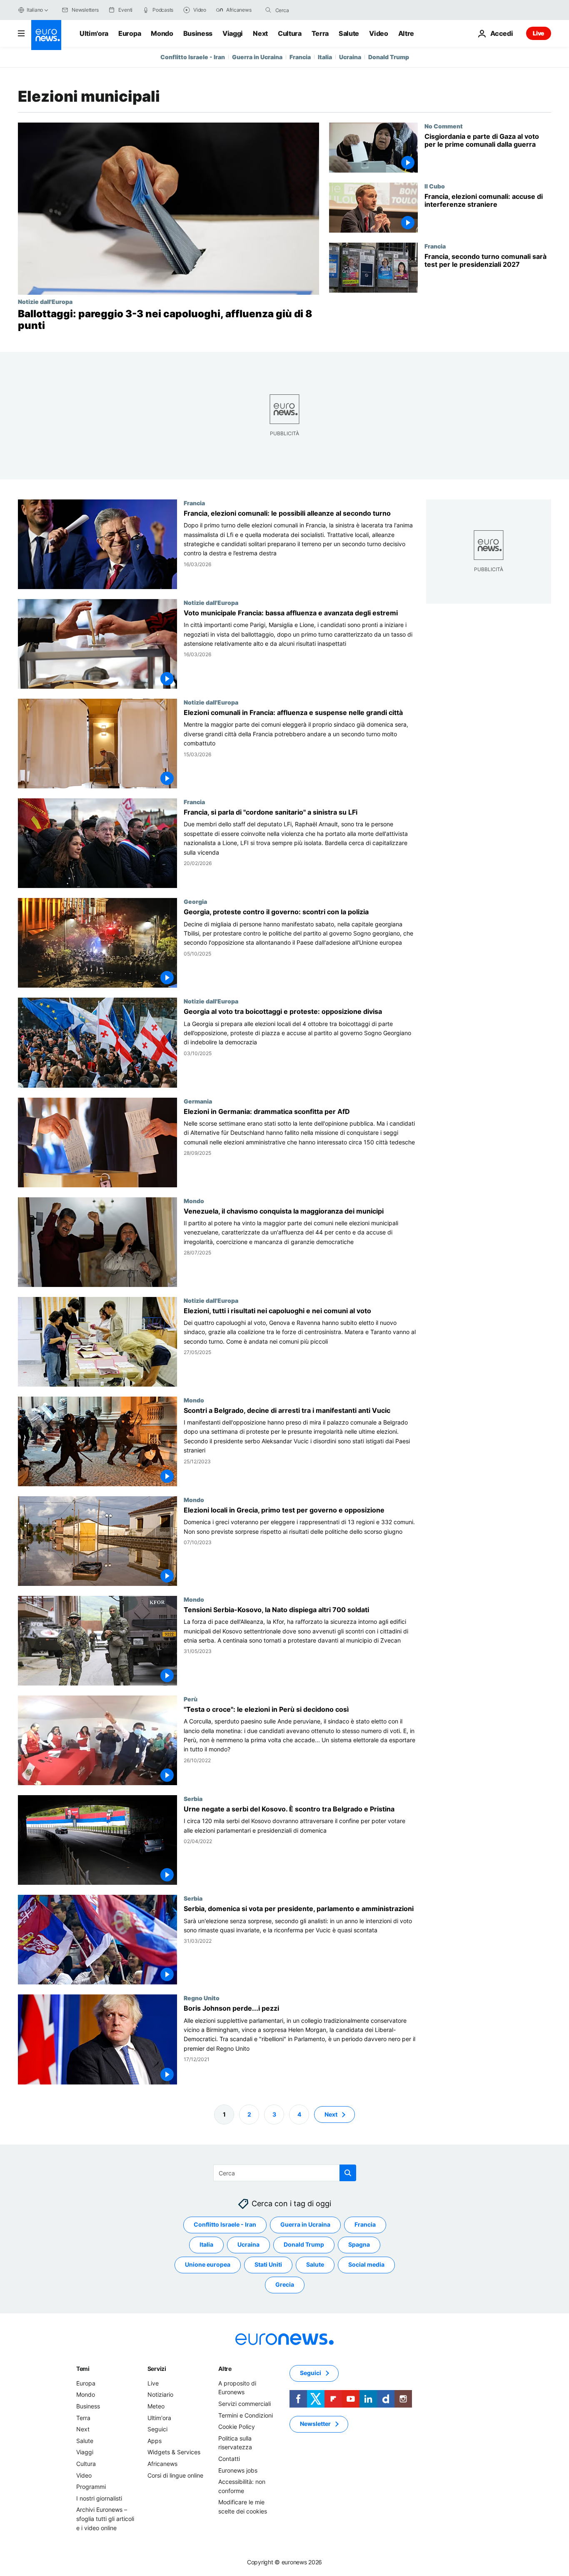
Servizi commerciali (245, 2404)
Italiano (35, 10)
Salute (349, 33)
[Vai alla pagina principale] (46, 35)
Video (378, 33)
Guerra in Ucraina (257, 57)
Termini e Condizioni (246, 2415)
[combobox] (310, 10)
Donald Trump (389, 57)
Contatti (229, 2459)
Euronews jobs (238, 2470)
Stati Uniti (268, 2264)
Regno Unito (202, 1998)
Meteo (156, 2406)
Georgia (195, 902)
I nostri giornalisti (99, 2498)
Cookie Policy (237, 2427)
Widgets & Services (174, 2452)
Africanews (162, 2464)
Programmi (91, 2487)
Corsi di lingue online (175, 2475)
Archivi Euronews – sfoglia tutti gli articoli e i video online (105, 2518)
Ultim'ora (94, 33)
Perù (191, 1699)
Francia (300, 57)
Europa (130, 33)
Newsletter (315, 2424)
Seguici (157, 2429)
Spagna (359, 2244)
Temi (83, 2369)
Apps (155, 2440)
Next (260, 33)
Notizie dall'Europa (45, 301)
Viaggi (233, 33)
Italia (325, 57)
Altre (225, 2369)
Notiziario (160, 2394)
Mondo (162, 33)
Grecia (285, 2284)
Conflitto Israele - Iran (193, 57)
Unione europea (208, 2264)
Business (198, 33)
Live (539, 33)
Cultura (290, 33)
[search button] (268, 10)
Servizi (157, 2369)
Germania (198, 1101)
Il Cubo (435, 186)
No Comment (444, 126)
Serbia (193, 1798)
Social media (366, 2264)
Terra (320, 33)
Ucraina (350, 57)
